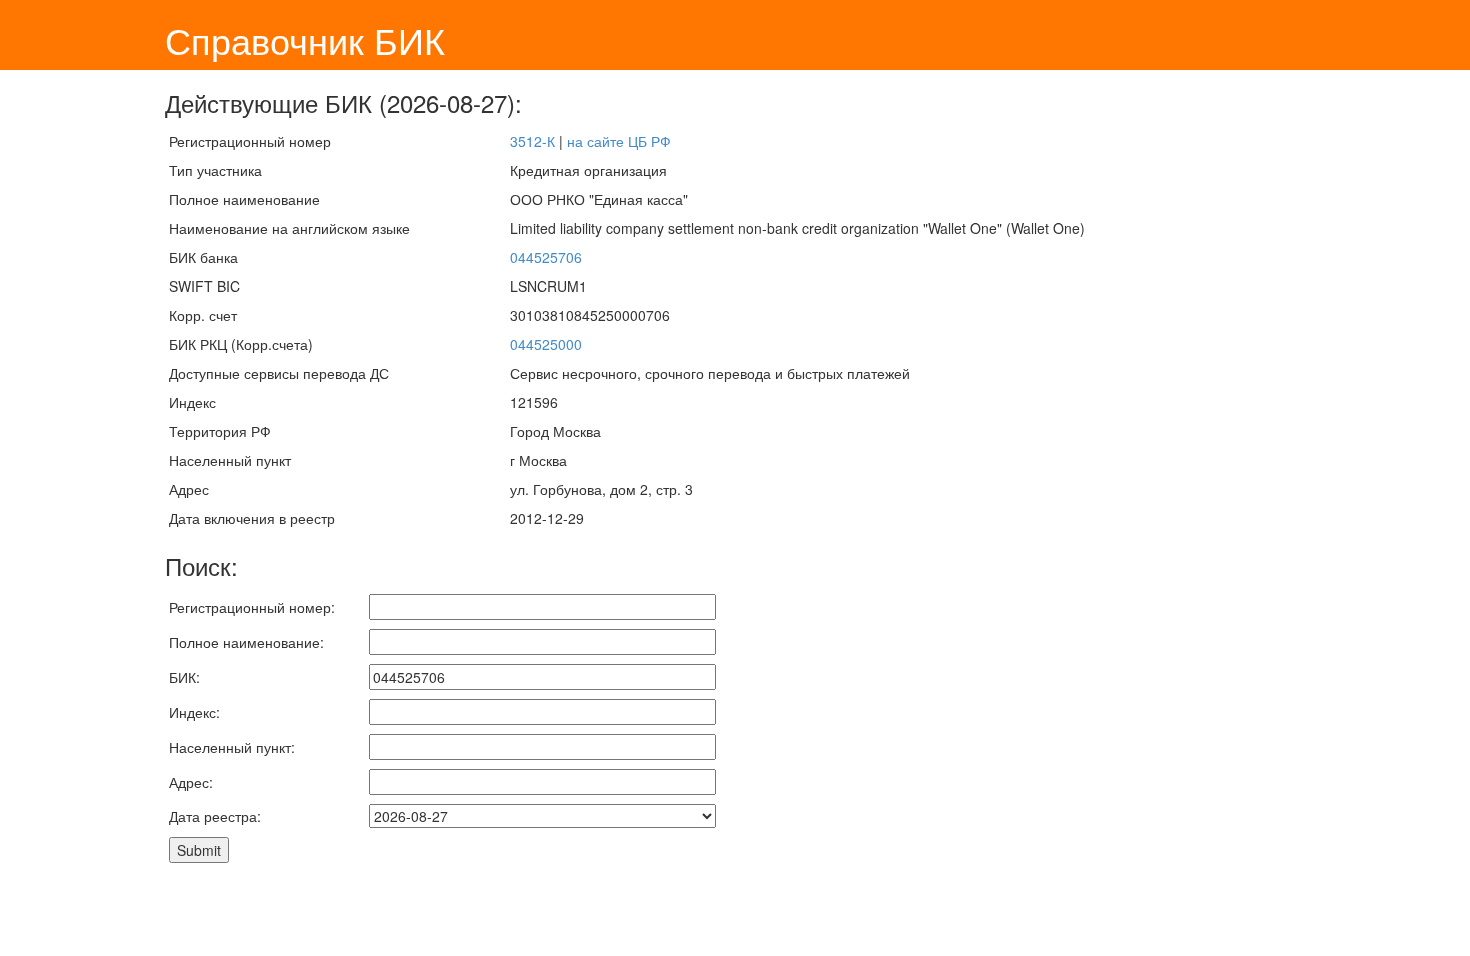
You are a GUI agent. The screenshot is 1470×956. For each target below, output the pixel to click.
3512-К (532, 141)
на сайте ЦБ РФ (619, 141)
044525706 (546, 257)
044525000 (546, 344)
